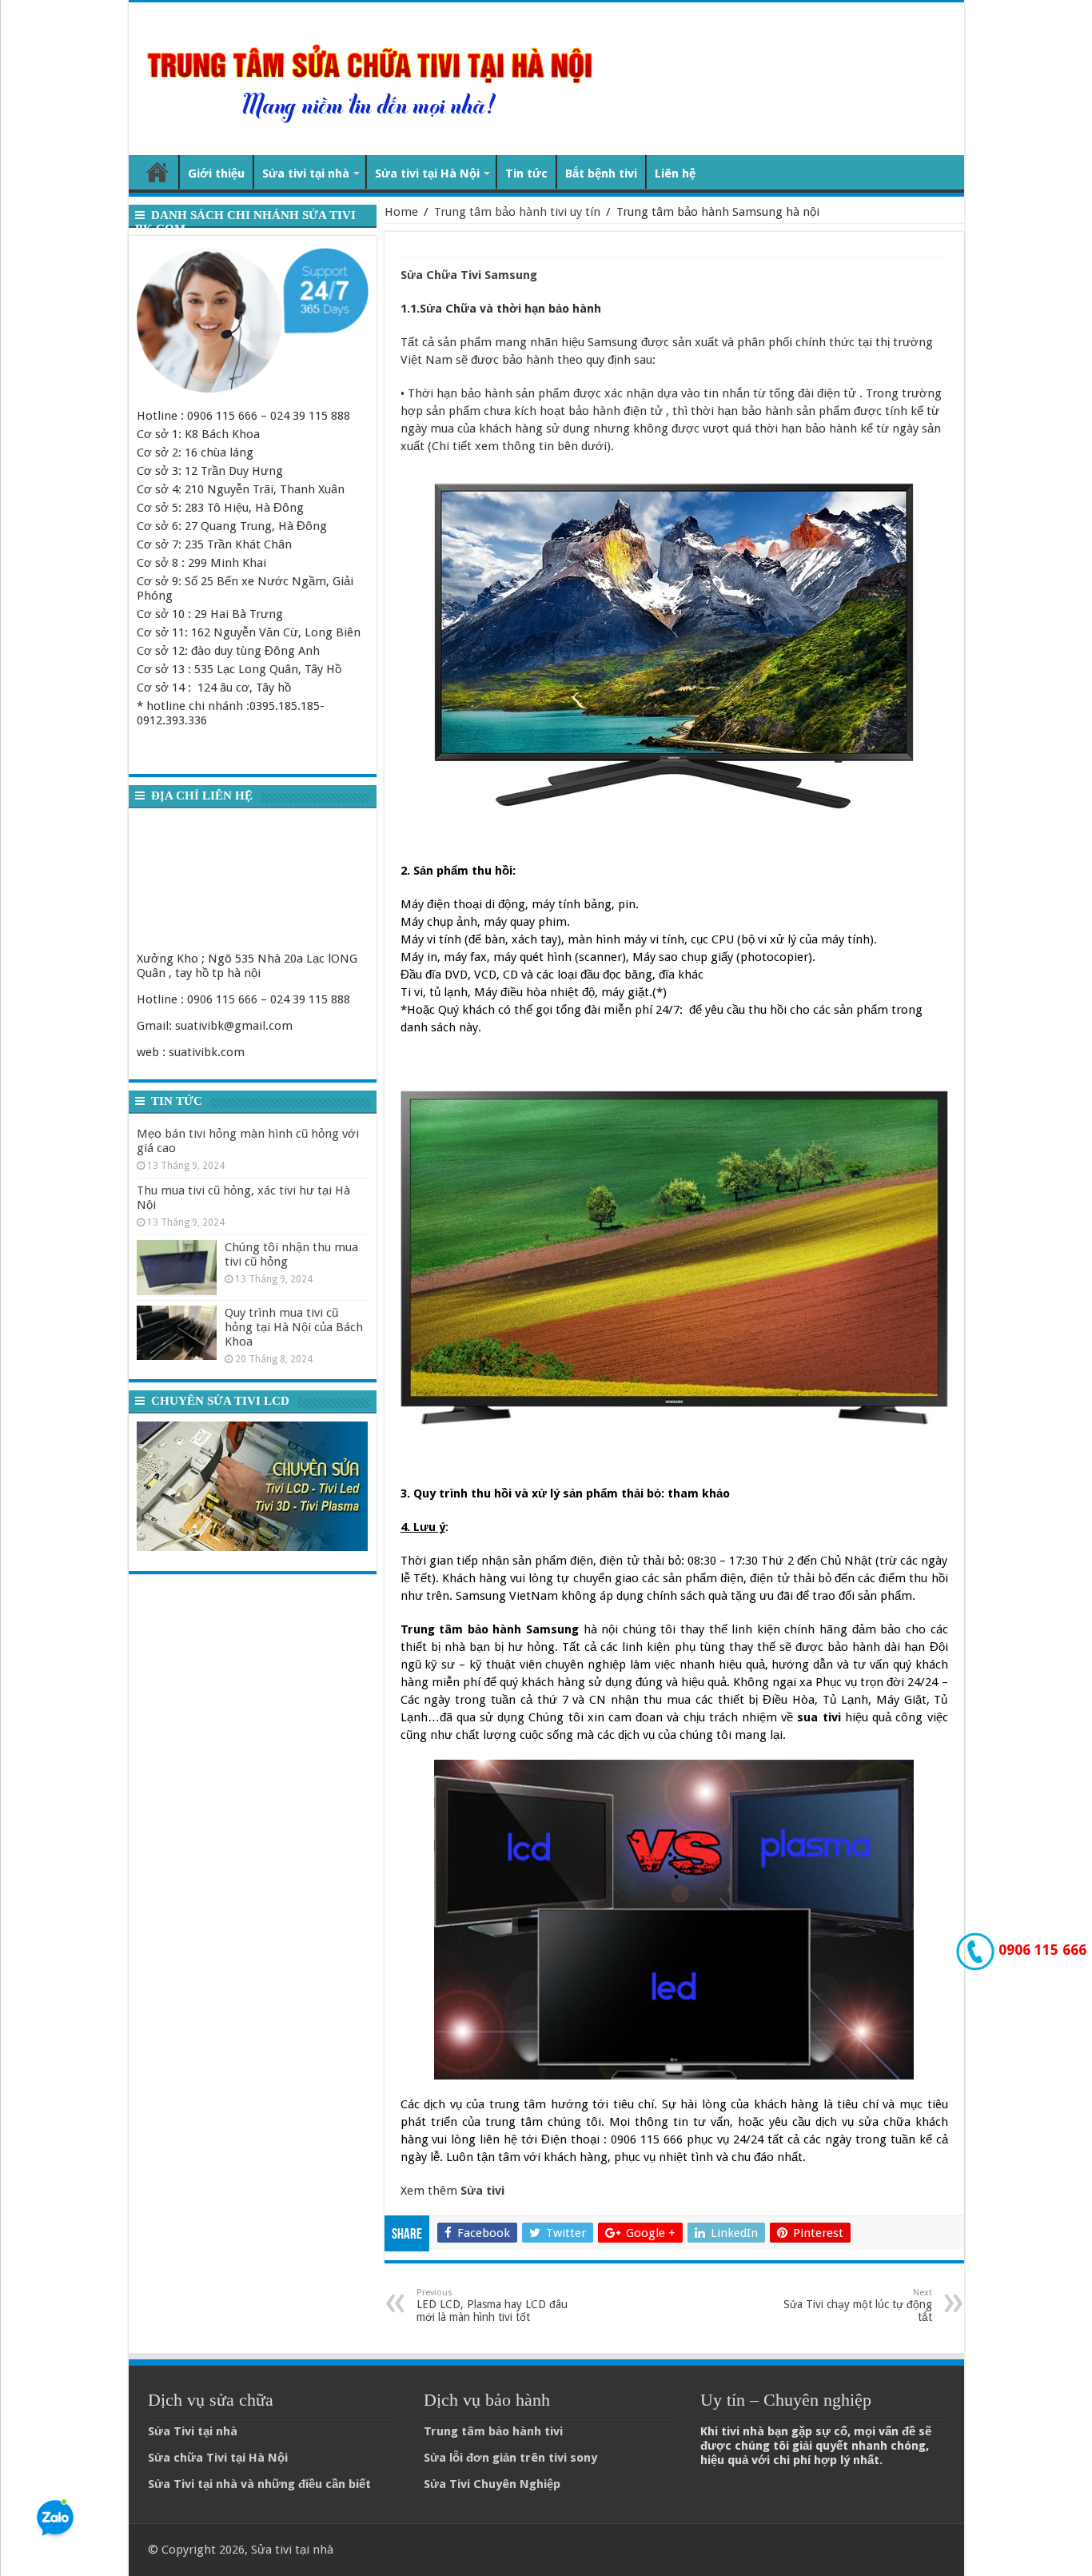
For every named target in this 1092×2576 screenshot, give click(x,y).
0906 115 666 (1040, 1950)
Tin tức (526, 173)
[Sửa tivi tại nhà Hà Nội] (374, 76)
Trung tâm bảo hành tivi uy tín (517, 212)
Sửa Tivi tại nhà (193, 2431)
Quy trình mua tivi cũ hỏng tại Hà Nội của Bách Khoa (294, 1327)
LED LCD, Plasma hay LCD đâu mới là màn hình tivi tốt (492, 2305)
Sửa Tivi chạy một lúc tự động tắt (858, 2305)
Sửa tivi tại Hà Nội (427, 173)
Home (401, 212)
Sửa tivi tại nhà (306, 173)
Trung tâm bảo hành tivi (493, 2431)
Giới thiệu (216, 173)
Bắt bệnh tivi (601, 173)
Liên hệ (675, 173)
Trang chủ (157, 172)
